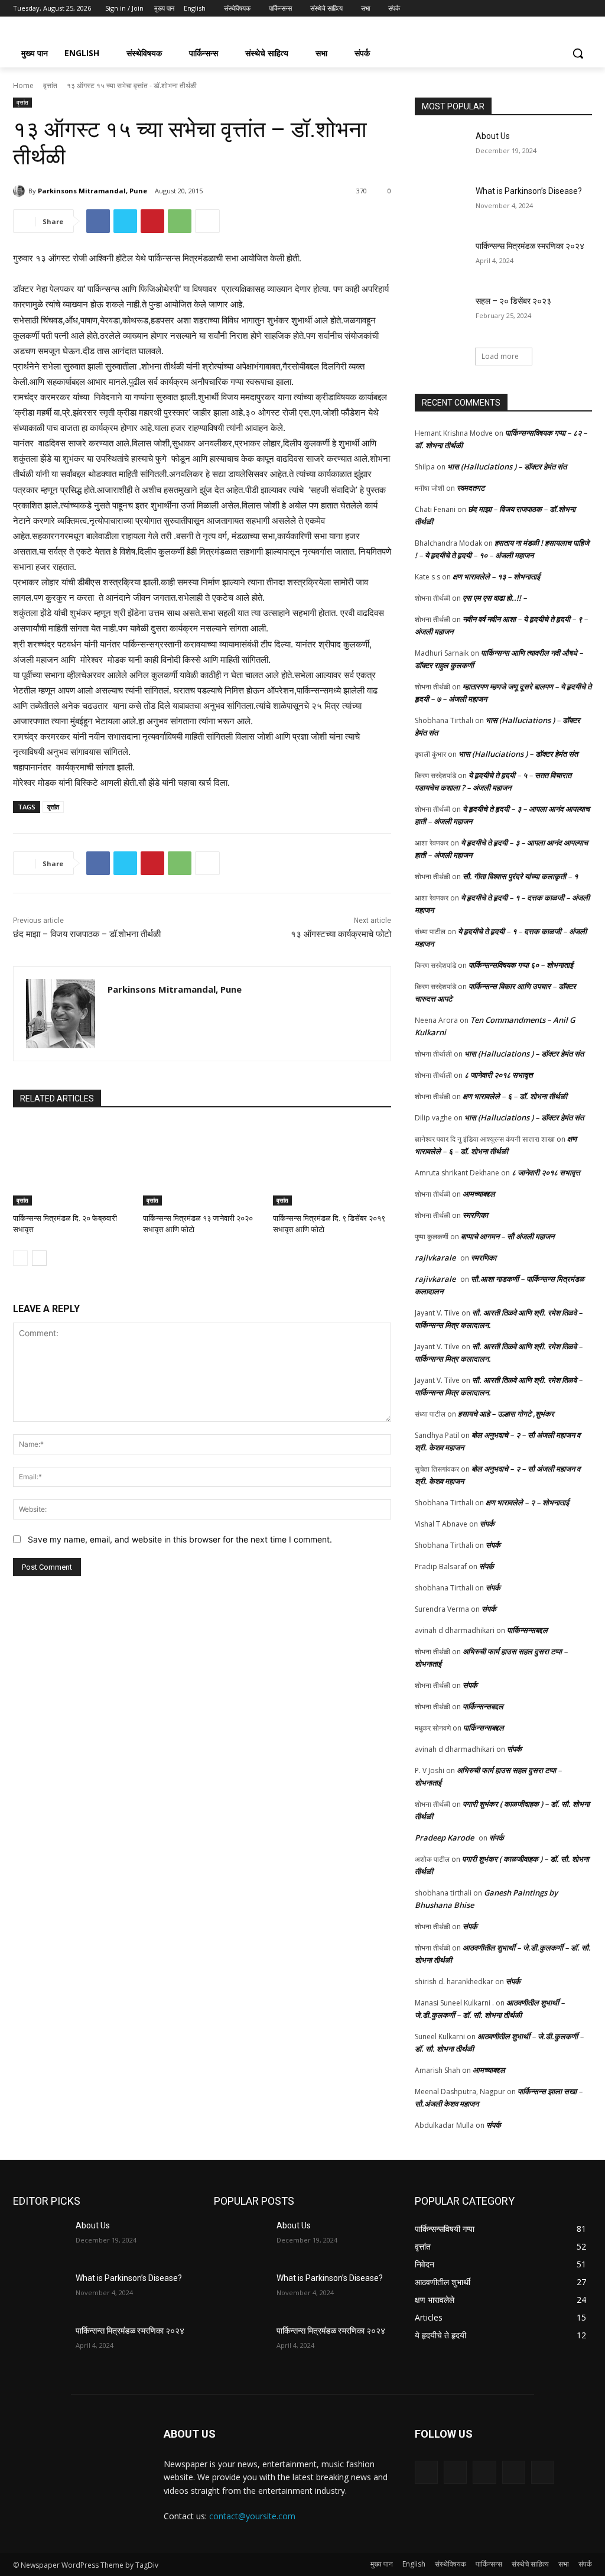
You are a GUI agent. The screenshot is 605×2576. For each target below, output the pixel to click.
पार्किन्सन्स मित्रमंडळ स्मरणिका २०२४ (530, 246)
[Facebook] (520, 9)
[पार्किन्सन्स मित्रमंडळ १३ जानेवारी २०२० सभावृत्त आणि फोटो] (202, 1164)
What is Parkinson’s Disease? (529, 191)
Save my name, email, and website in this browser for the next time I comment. (180, 1539)
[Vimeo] (569, 9)
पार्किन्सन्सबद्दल (527, 1630)
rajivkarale (435, 1258)
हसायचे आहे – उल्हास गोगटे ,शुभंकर (506, 1414)
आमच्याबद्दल (479, 1194)
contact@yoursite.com (252, 2516)
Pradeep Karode (444, 1838)
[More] (207, 221)
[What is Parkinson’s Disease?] (441, 204)
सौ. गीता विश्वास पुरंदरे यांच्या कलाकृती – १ (520, 876)
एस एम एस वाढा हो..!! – (495, 598)
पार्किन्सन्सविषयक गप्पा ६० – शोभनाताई (521, 965)
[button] (578, 53)
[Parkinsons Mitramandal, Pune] (21, 191)
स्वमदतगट (471, 488)
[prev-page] (20, 1258)
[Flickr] (484, 2472)
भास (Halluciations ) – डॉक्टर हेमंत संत (507, 466)
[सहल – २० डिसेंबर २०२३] (441, 314)
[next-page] (39, 1258)
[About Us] (441, 149)
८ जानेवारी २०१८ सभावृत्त (499, 1075)
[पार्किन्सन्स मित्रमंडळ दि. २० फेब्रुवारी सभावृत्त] (72, 1164)
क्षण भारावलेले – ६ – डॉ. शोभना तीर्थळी (515, 1096)
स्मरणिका (475, 1215)
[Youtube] (585, 9)
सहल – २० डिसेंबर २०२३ (513, 301)
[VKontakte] (543, 2472)
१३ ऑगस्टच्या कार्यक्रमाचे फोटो (341, 934)
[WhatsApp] (180, 221)
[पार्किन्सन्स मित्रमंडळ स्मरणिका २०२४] (441, 259)
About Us (493, 136)
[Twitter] (553, 9)
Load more (500, 356)
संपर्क (487, 1524)
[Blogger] (426, 2472)
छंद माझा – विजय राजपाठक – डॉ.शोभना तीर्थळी (87, 934)
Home (23, 85)
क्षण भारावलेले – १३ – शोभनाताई (496, 576)
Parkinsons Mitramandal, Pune (92, 191)
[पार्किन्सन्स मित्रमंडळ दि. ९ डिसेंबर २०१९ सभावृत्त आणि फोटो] (332, 1164)
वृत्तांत (50, 85)
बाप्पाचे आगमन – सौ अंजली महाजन (508, 1236)
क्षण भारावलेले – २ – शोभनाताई (527, 1502)
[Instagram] (536, 9)
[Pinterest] (152, 221)
